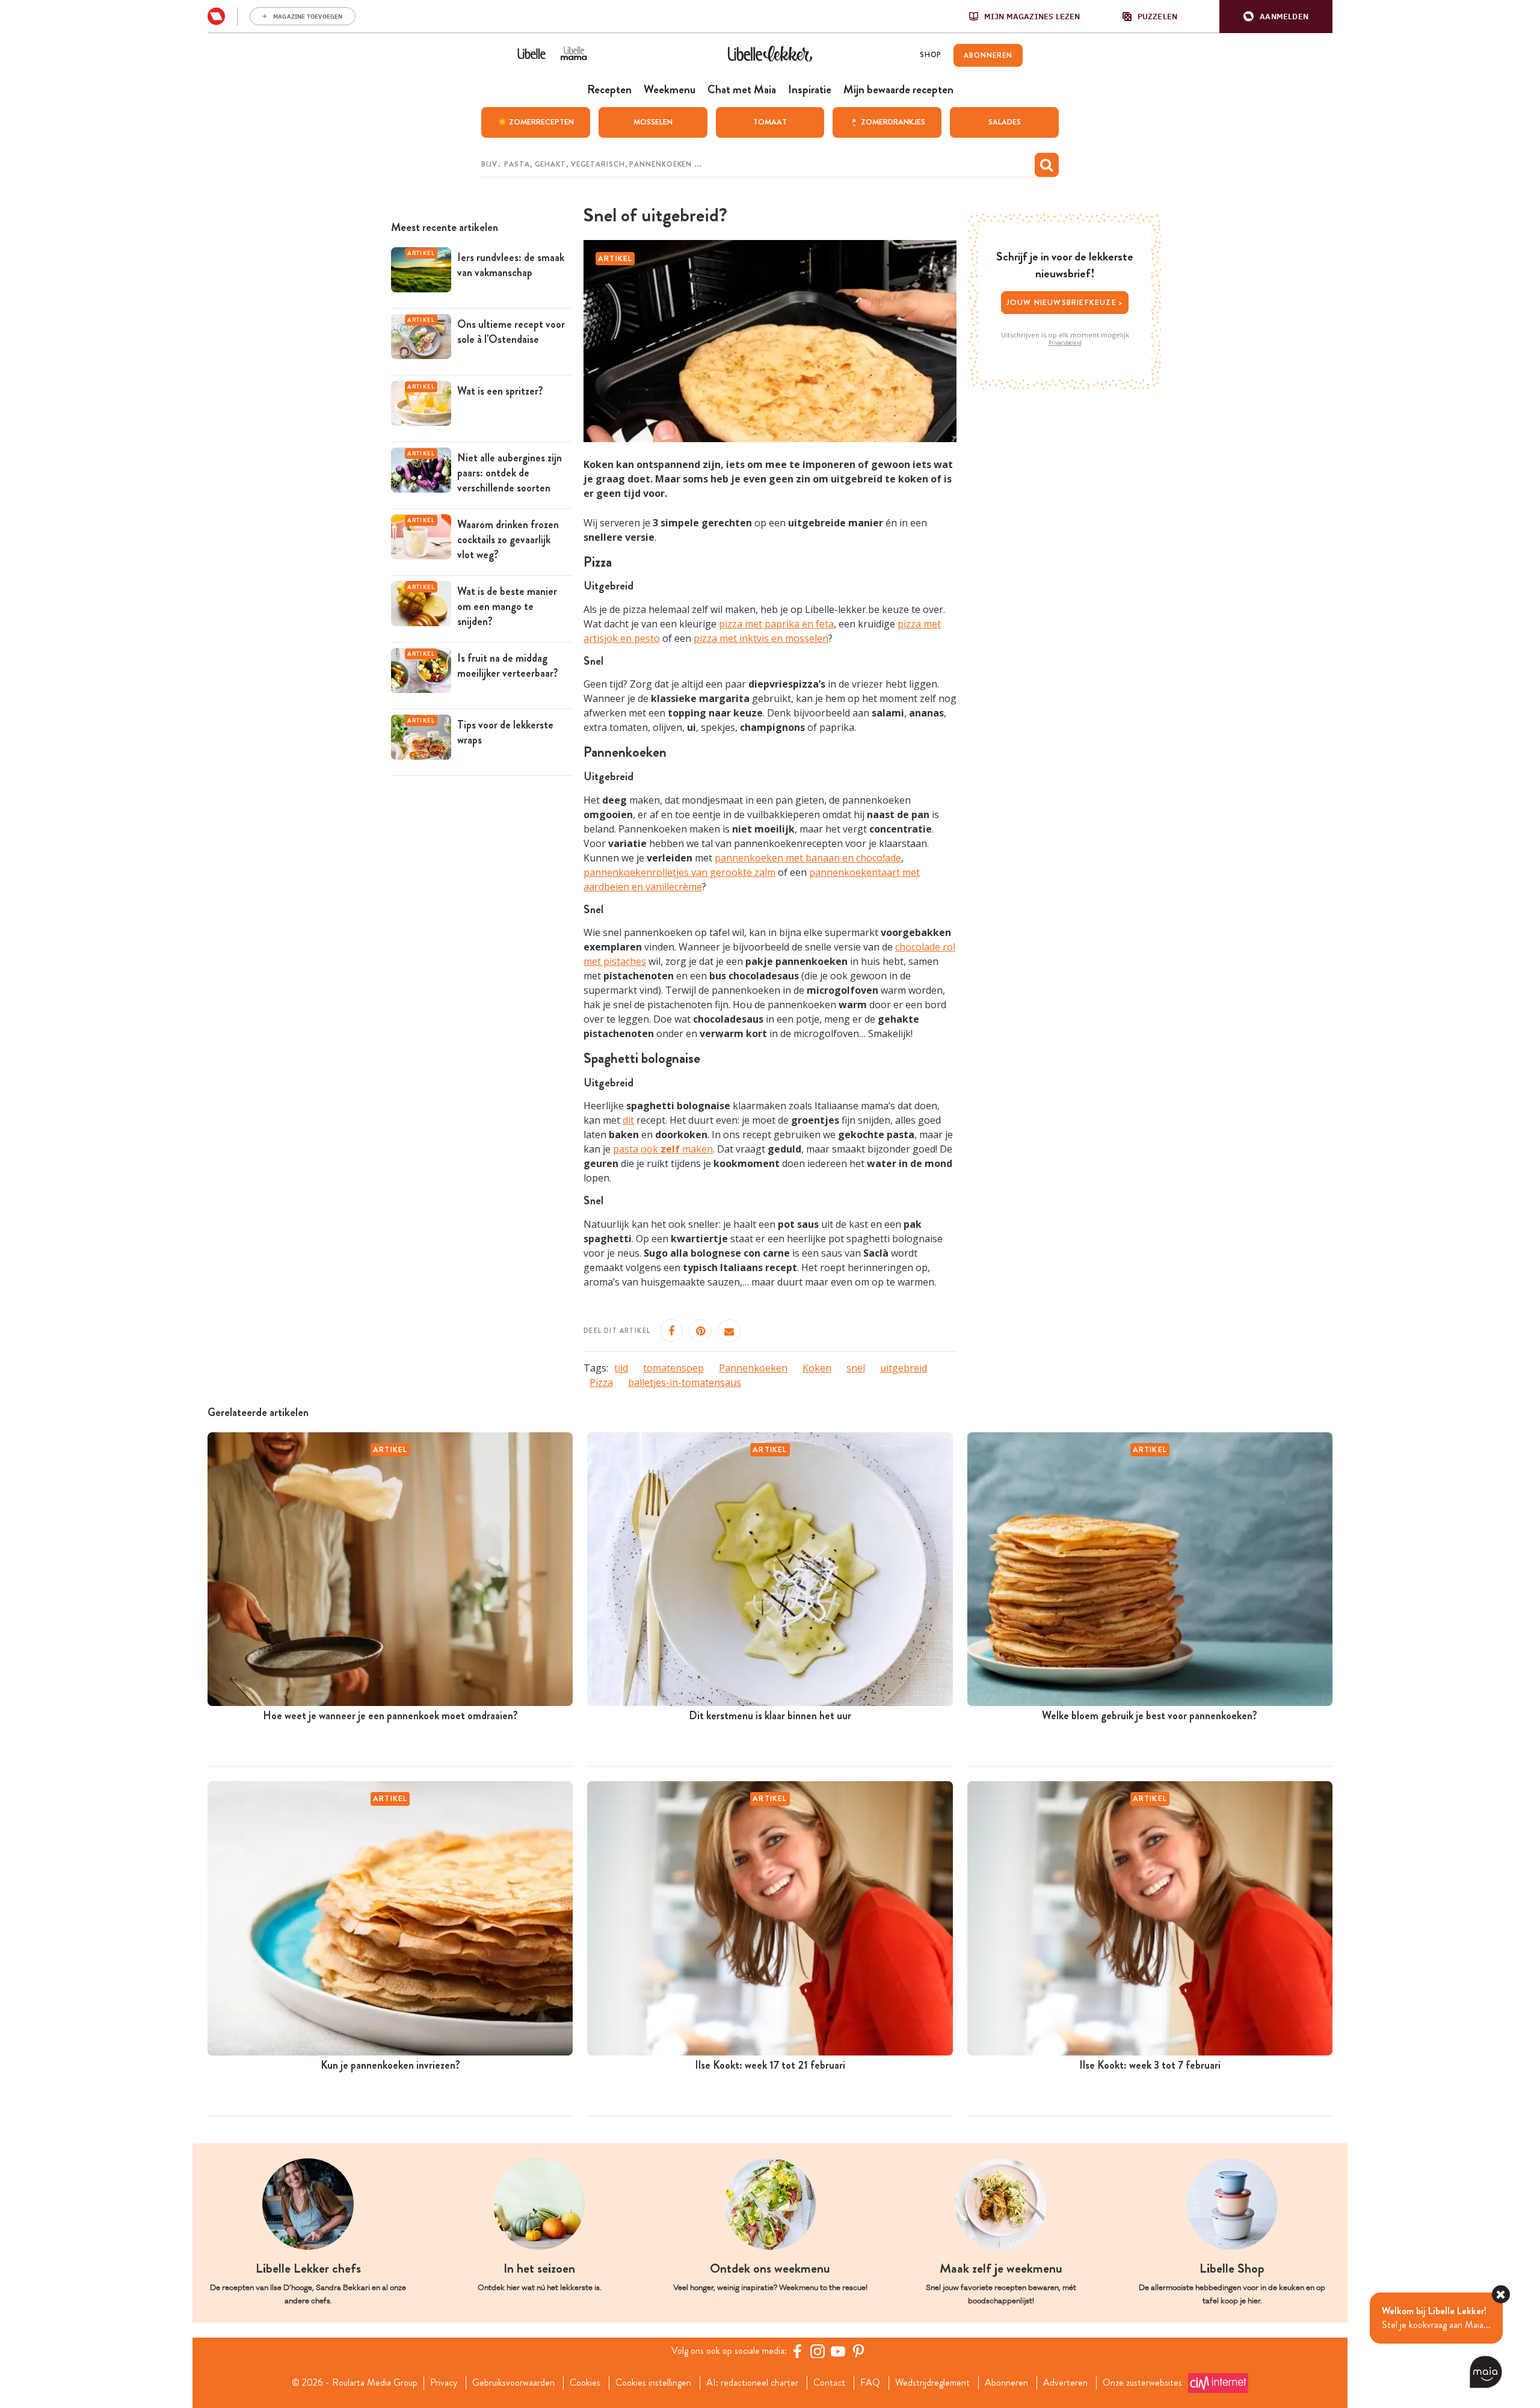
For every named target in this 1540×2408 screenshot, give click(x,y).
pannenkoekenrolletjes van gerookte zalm (679, 872)
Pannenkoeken (753, 1368)
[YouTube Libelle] (838, 2351)
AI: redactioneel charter (752, 2383)
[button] (1276, 17)
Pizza (601, 1382)
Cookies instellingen (653, 2383)
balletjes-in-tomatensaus (685, 1382)
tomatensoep (673, 1368)
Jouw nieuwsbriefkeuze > (1065, 302)
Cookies (585, 2383)
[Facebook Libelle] (797, 2351)
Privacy (444, 2383)
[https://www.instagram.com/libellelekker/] (818, 2351)
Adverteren (1065, 2383)
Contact (829, 2383)
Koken (817, 1368)
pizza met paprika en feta (776, 624)
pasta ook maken (663, 1149)
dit (628, 1120)
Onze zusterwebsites (1142, 2383)
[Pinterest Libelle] (858, 2351)
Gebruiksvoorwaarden (513, 2383)
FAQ (870, 2383)
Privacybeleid (1065, 343)
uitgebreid (904, 1368)
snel (856, 1368)
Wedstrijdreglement (932, 2383)
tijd (621, 1368)
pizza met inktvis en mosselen (761, 638)
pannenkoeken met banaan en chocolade (808, 858)
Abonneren (1006, 2383)
